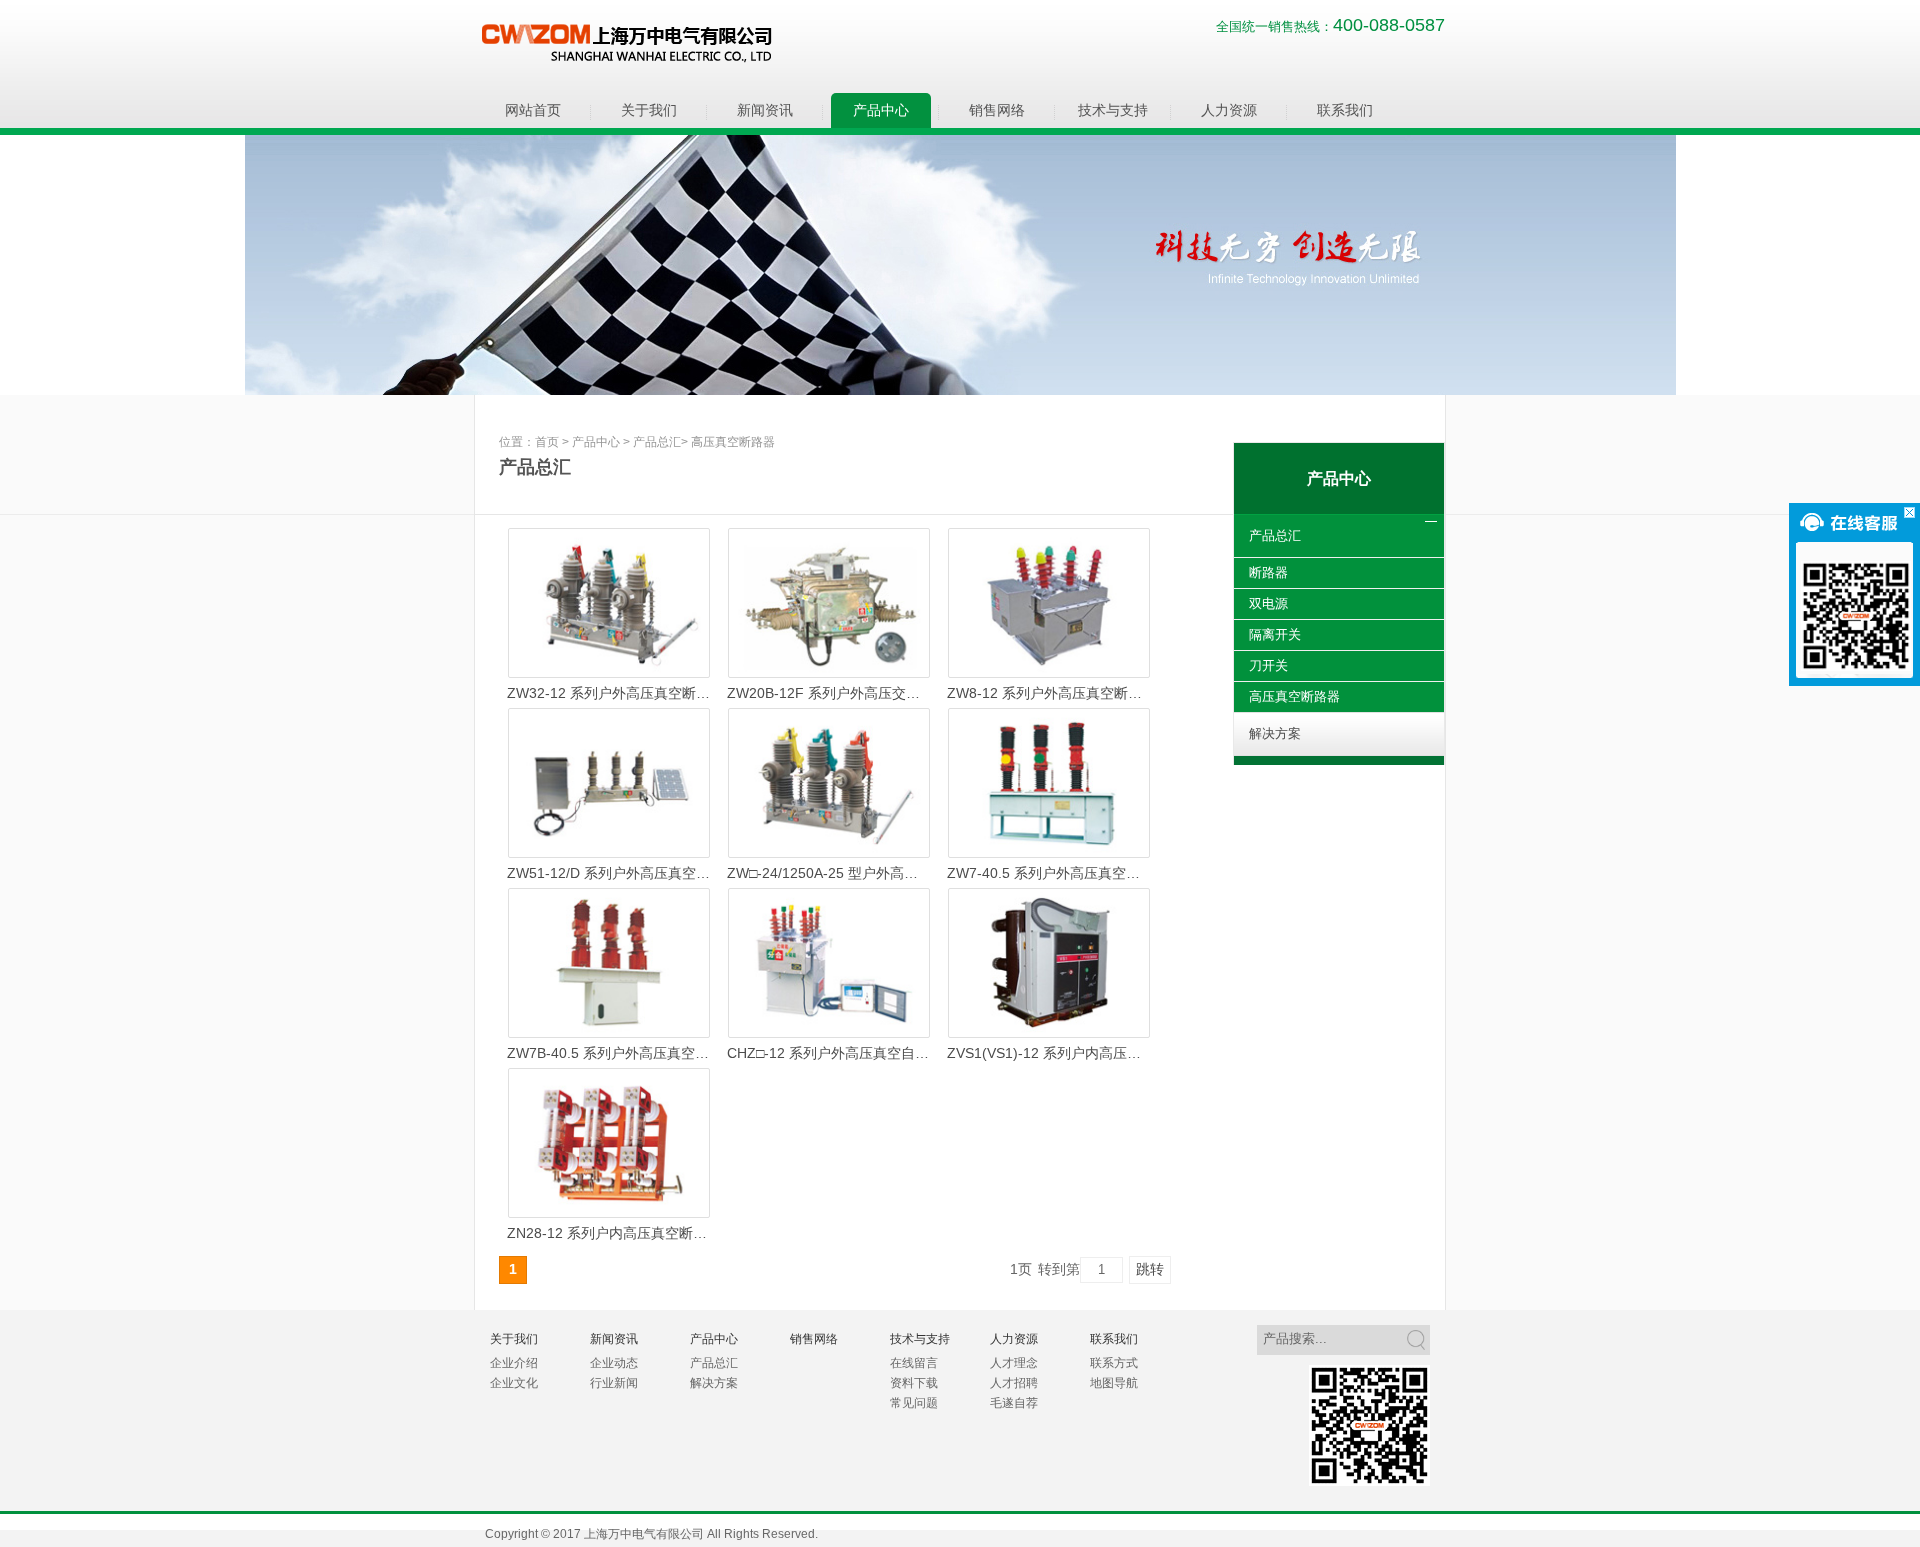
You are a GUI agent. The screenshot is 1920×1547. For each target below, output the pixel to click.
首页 (547, 442)
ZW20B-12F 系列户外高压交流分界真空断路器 (829, 693)
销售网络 (997, 110)
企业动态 (614, 1363)
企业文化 (514, 1383)
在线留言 (914, 1363)
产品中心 (881, 110)
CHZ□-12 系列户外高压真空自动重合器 (829, 1053)
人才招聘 (1014, 1383)
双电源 (1268, 603)
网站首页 (533, 110)
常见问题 (914, 1403)
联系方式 (1114, 1363)
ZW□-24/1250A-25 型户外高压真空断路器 (829, 873)
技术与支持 (1113, 110)
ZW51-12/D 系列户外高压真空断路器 (609, 873)
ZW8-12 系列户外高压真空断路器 (1049, 693)
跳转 (1150, 1269)
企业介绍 (514, 1363)
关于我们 (649, 110)
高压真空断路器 (733, 442)
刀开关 (1268, 665)
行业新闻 (614, 1383)
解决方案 (1275, 733)
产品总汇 (657, 442)
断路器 (1268, 572)
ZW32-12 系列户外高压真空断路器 (609, 693)
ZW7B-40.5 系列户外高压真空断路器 (609, 1053)
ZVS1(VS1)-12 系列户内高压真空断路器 (1049, 1053)
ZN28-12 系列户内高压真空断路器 (609, 1233)
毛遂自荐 (1014, 1403)
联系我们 (1345, 110)
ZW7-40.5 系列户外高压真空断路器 (1049, 873)
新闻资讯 (765, 110)
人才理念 (1014, 1363)
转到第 (1059, 1269)
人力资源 (1229, 110)
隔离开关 (1275, 634)
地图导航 (1114, 1383)
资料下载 (914, 1383)
